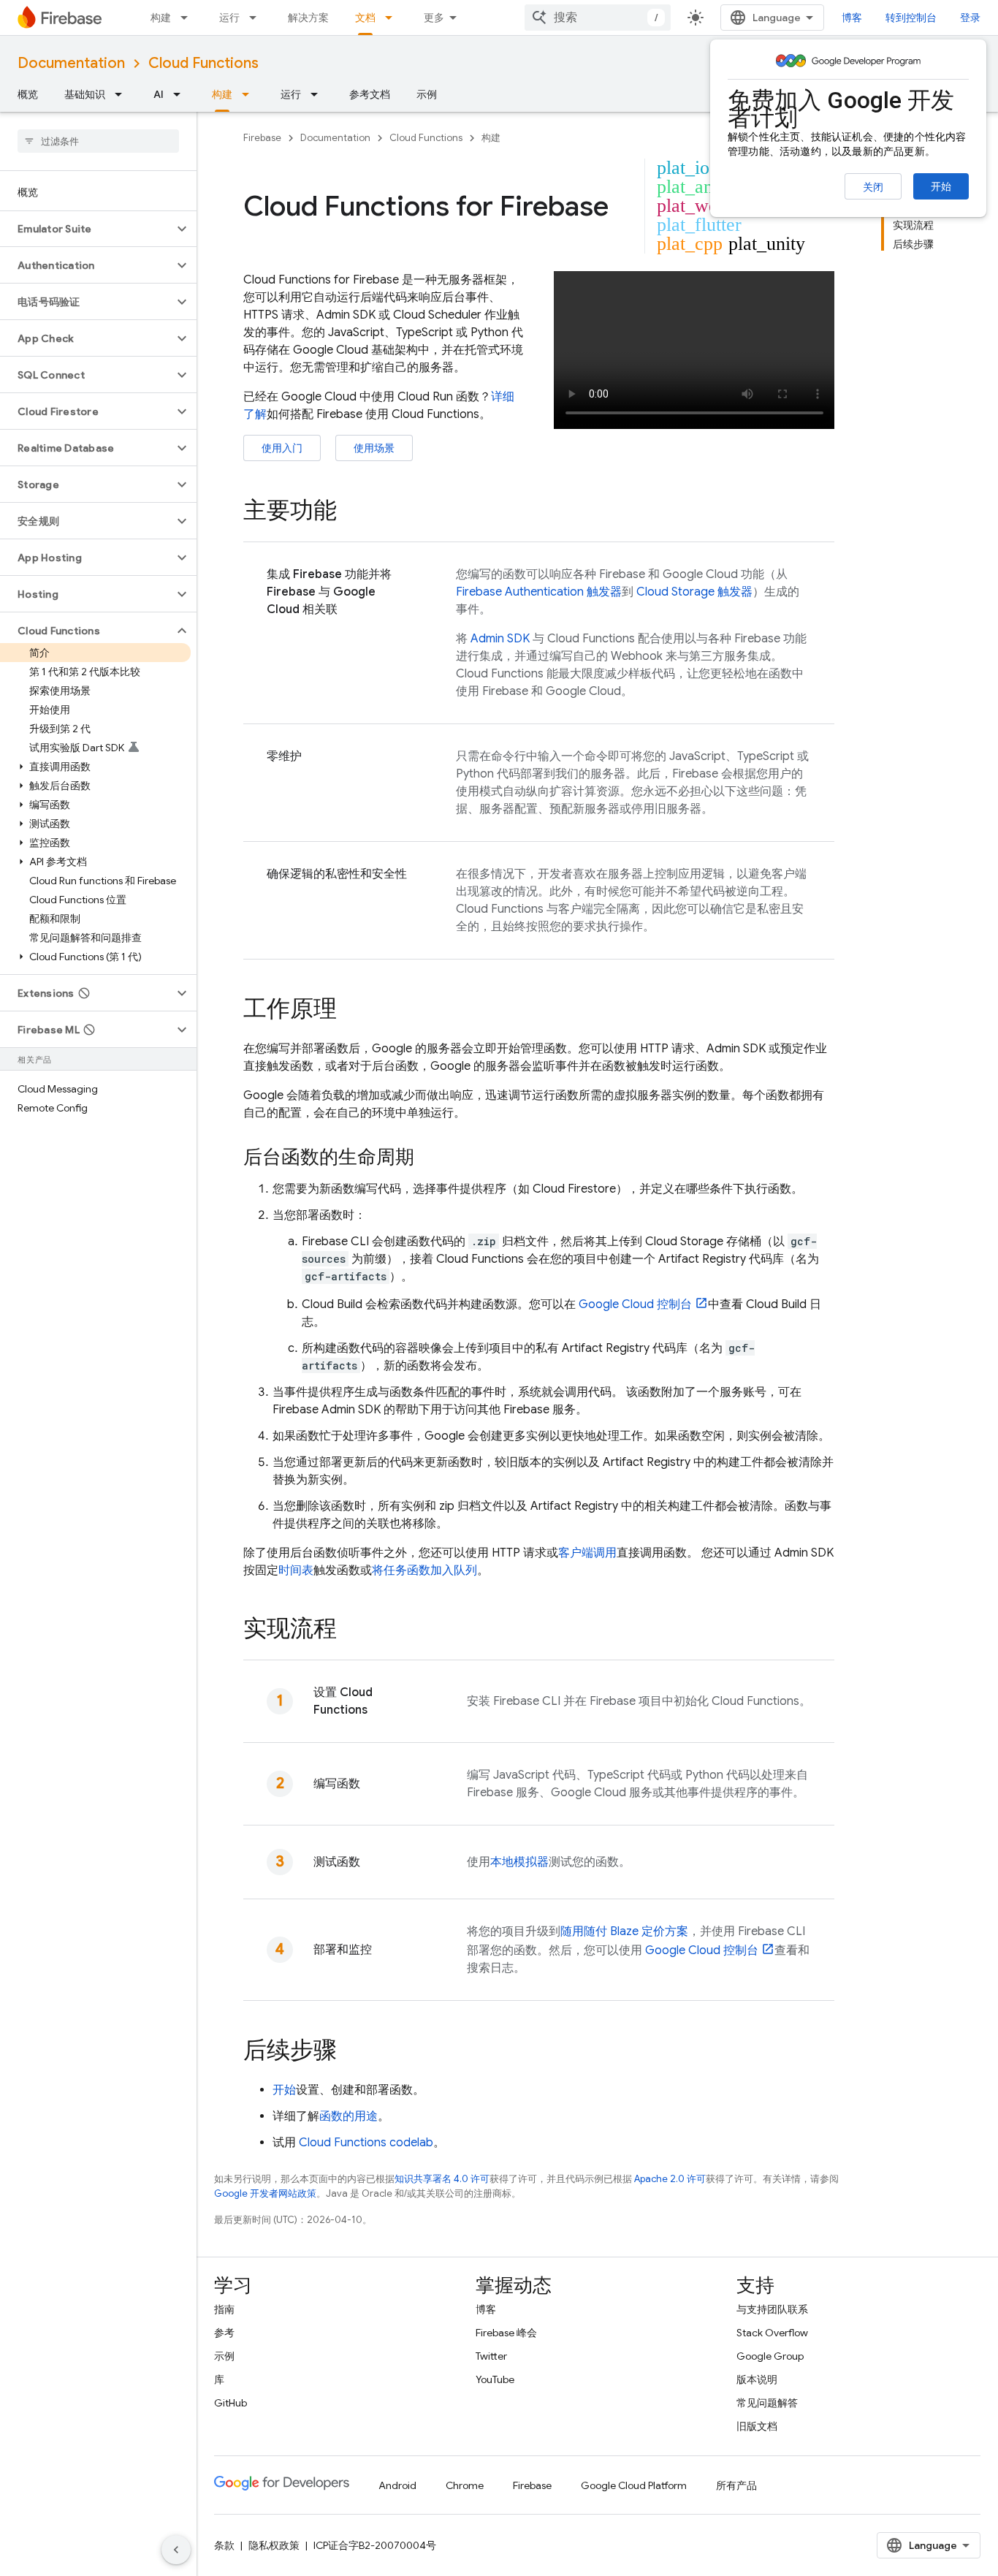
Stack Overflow (772, 2333)
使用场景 (374, 448)
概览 (28, 94)
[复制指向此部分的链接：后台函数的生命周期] (429, 1158)
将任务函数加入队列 (424, 1570)
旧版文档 (757, 2426)
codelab (366, 2143)
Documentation (71, 63)
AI (159, 94)
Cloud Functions (203, 63)
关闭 (873, 187)
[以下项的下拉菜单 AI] (181, 94)
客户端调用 (587, 1553)
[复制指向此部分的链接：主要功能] (351, 512)
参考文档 (370, 94)
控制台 (635, 1304)
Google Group (770, 2356)
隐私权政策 (274, 2545)
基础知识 (85, 94)
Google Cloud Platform (634, 2485)
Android (397, 2485)
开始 (941, 186)
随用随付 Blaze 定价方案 (624, 1931)
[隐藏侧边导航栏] (176, 2550)
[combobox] (598, 18)
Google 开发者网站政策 (265, 2193)
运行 (229, 18)
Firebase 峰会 (506, 2333)
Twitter (491, 2356)
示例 (427, 94)
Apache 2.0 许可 (670, 2179)
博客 (852, 18)
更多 (434, 18)
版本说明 (757, 2379)
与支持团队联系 (772, 2309)
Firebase (262, 138)
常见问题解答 (767, 2403)
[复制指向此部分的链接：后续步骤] (351, 2052)
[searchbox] (98, 141)
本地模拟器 (519, 1862)
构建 (161, 18)
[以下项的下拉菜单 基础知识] (123, 94)
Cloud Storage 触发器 (694, 592)
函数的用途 (348, 2116)
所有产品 (736, 2485)
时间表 (296, 1570)
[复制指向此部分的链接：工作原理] (351, 1011)
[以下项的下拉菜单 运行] (257, 18)
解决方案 (308, 18)
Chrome (465, 2485)
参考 (224, 2333)
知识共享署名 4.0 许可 (442, 2179)
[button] (87, 229)
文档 (365, 18)
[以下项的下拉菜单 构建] (188, 18)
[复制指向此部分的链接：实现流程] (351, 1630)
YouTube (495, 2379)
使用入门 (282, 448)
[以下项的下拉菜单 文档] (393, 18)
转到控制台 (911, 18)
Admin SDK (500, 639)
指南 (224, 2309)
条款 (224, 2545)
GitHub (231, 2403)
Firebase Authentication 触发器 (539, 592)
